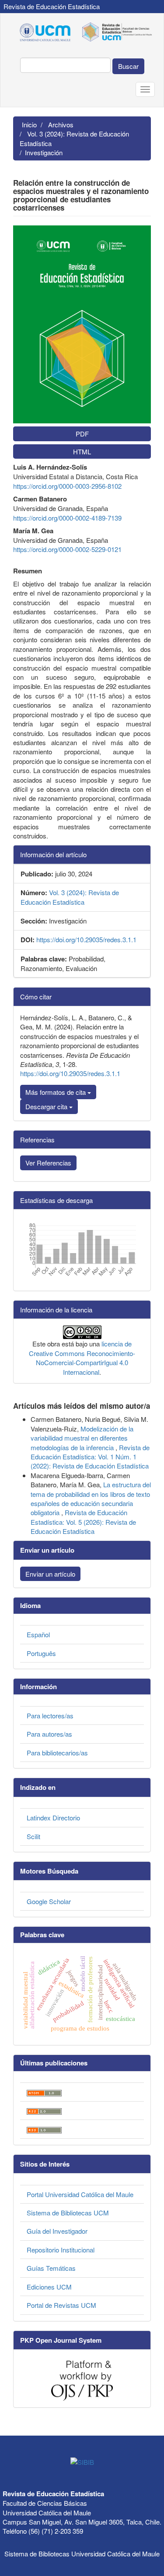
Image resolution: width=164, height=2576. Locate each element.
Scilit (33, 1836)
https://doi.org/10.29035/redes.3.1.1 (86, 939)
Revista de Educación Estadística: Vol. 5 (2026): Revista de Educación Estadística (83, 1522)
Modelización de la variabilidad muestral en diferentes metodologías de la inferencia (82, 1438)
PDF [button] (82, 434)
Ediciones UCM (49, 2287)
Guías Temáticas (51, 2268)
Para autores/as (49, 1734)
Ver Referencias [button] (48, 1163)
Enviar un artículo (50, 1574)
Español (38, 1634)
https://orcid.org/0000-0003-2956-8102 (67, 486)
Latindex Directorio (53, 1818)
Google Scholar (49, 1901)
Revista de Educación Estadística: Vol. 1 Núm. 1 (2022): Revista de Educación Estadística (90, 1457)
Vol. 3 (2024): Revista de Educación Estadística (74, 138)
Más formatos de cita (56, 1092)
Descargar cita (47, 1106)
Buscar (128, 66)
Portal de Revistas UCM (61, 2305)
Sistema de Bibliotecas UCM (68, 2213)
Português (41, 1653)
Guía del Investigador (57, 2231)
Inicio (29, 124)
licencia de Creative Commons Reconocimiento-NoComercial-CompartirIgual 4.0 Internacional (82, 1358)
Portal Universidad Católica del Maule (80, 2194)
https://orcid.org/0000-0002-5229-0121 (67, 549)
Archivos (61, 124)
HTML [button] (82, 451)
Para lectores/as (50, 1716)
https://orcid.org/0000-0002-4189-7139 (67, 518)
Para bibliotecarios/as (57, 1753)
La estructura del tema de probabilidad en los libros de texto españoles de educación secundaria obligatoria (91, 1498)
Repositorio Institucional (61, 2250)
